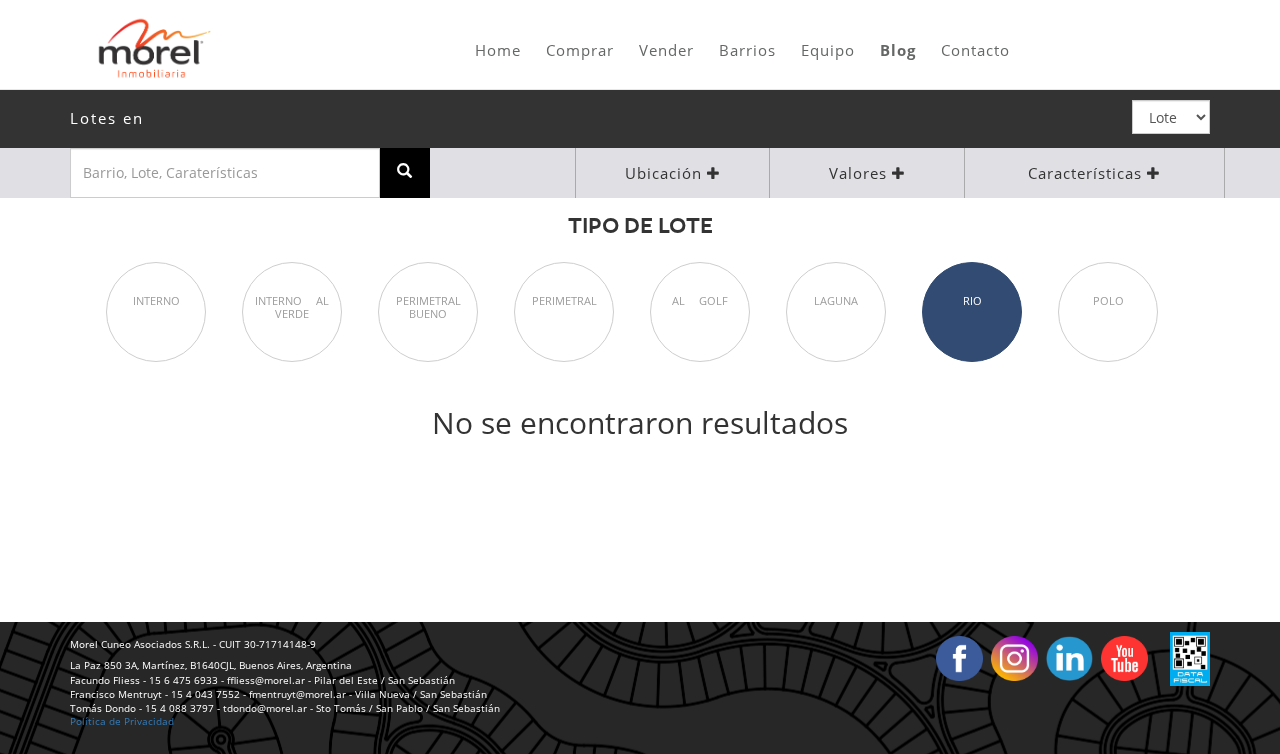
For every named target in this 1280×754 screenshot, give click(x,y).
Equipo (828, 50)
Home (498, 50)
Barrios (747, 50)
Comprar (580, 50)
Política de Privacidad (122, 721)
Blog (898, 50)
